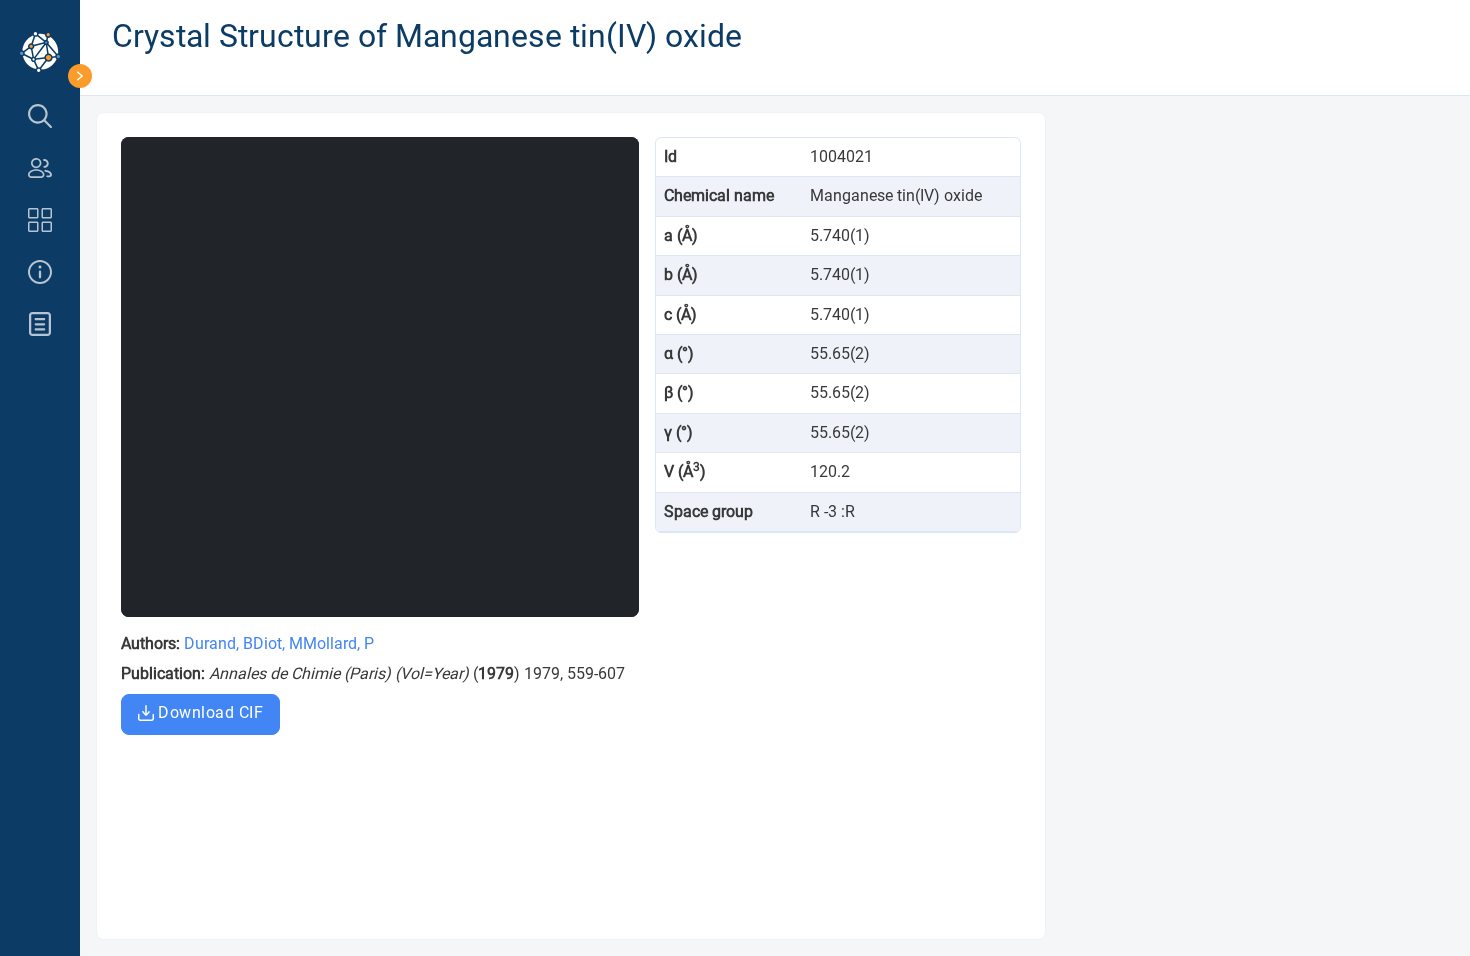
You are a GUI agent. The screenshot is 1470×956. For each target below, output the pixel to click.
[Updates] (40, 324)
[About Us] (40, 272)
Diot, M (278, 643)
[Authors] (40, 168)
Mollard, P (338, 643)
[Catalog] (40, 220)
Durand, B (218, 643)
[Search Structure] (40, 116)
